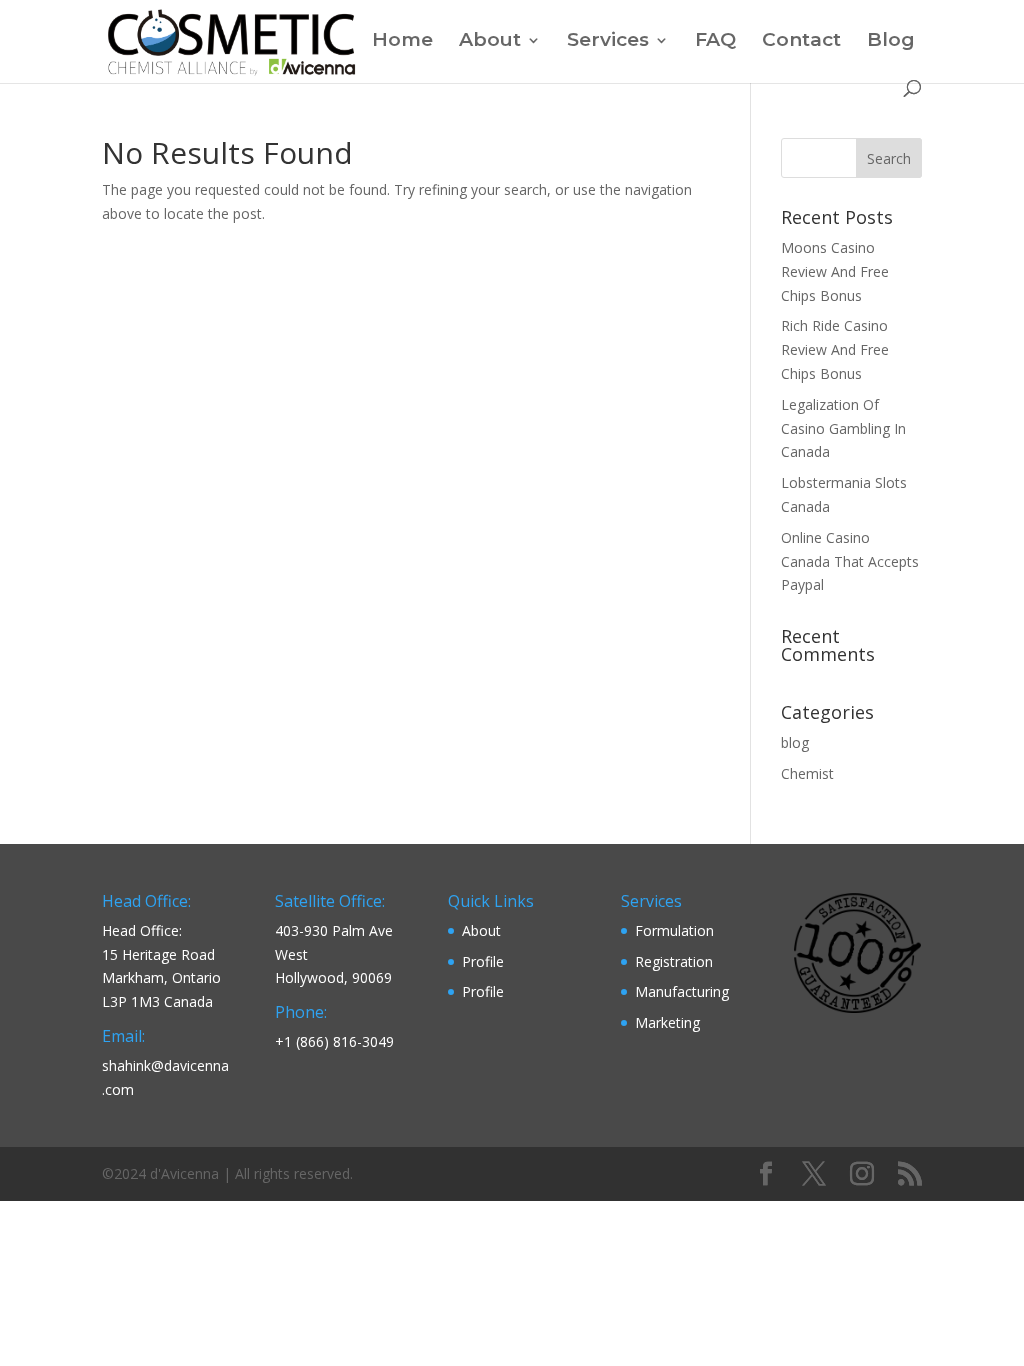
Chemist (807, 773)
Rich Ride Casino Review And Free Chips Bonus (835, 349)
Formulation (674, 930)
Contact (801, 42)
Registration (674, 961)
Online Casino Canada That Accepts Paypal (850, 561)
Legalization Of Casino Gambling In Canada (843, 428)
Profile (483, 961)
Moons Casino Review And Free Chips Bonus (835, 271)
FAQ (715, 42)
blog (795, 742)
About (490, 42)
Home (402, 42)
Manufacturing (682, 991)
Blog (891, 42)
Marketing (667, 1022)
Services (608, 42)
